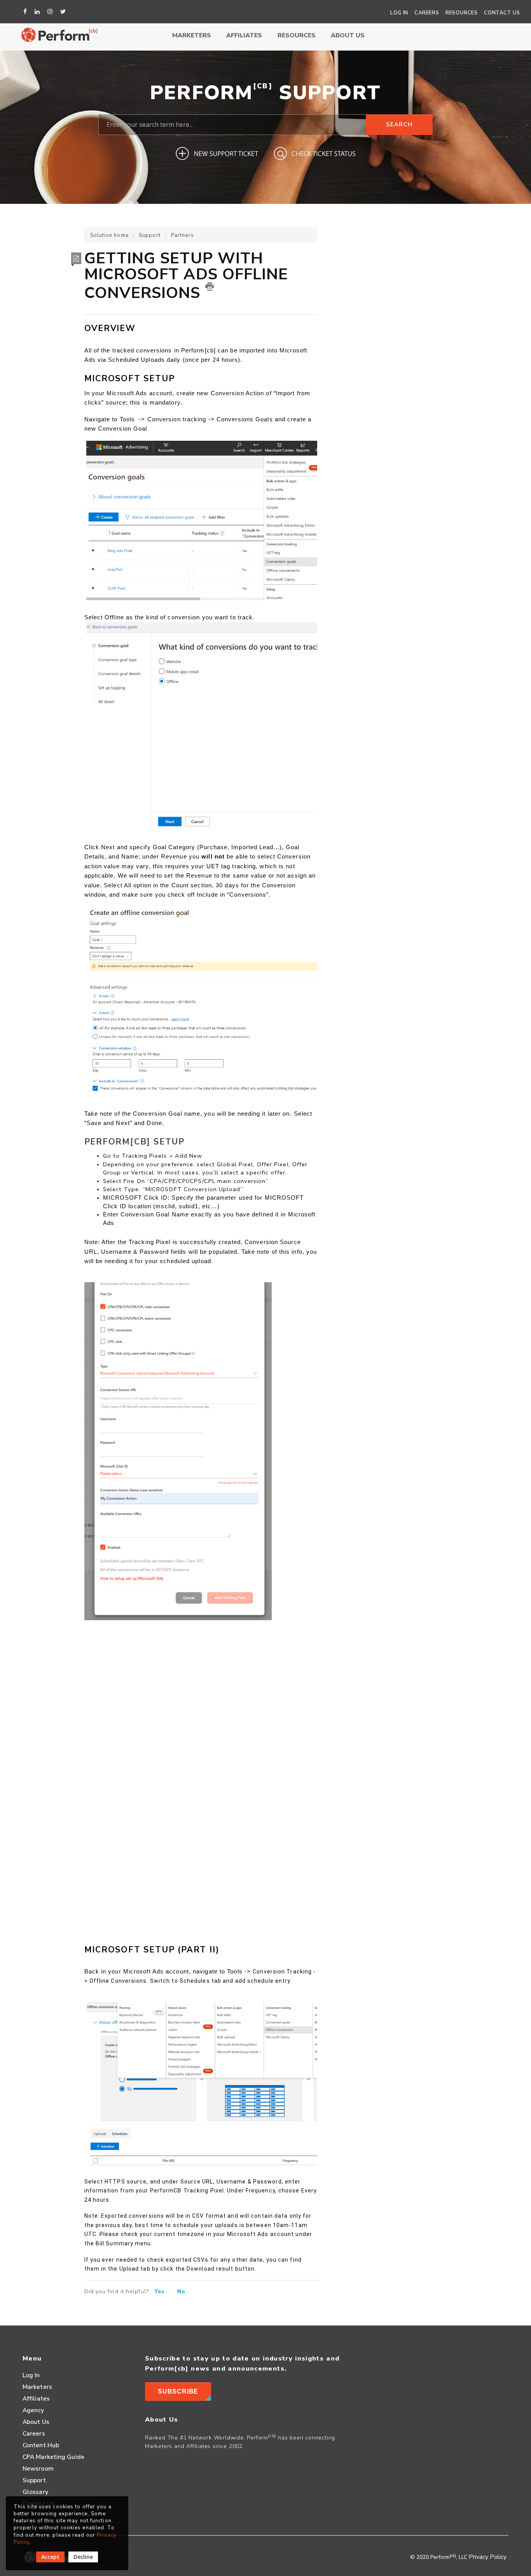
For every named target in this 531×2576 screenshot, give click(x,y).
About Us (348, 35)
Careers (427, 13)
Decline (83, 2557)
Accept (50, 2557)
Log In (399, 13)
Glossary (35, 2492)
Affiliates (244, 35)
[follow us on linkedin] (38, 12)
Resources (462, 13)
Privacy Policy (488, 2557)
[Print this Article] (210, 287)
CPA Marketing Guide (53, 2457)
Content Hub (41, 2445)
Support (150, 235)
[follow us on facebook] (26, 12)
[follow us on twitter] (64, 12)
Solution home (110, 235)
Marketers (192, 35)
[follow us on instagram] (51, 12)
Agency (33, 2410)
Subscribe (178, 2391)
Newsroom (38, 2468)
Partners (183, 235)
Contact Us (502, 13)
